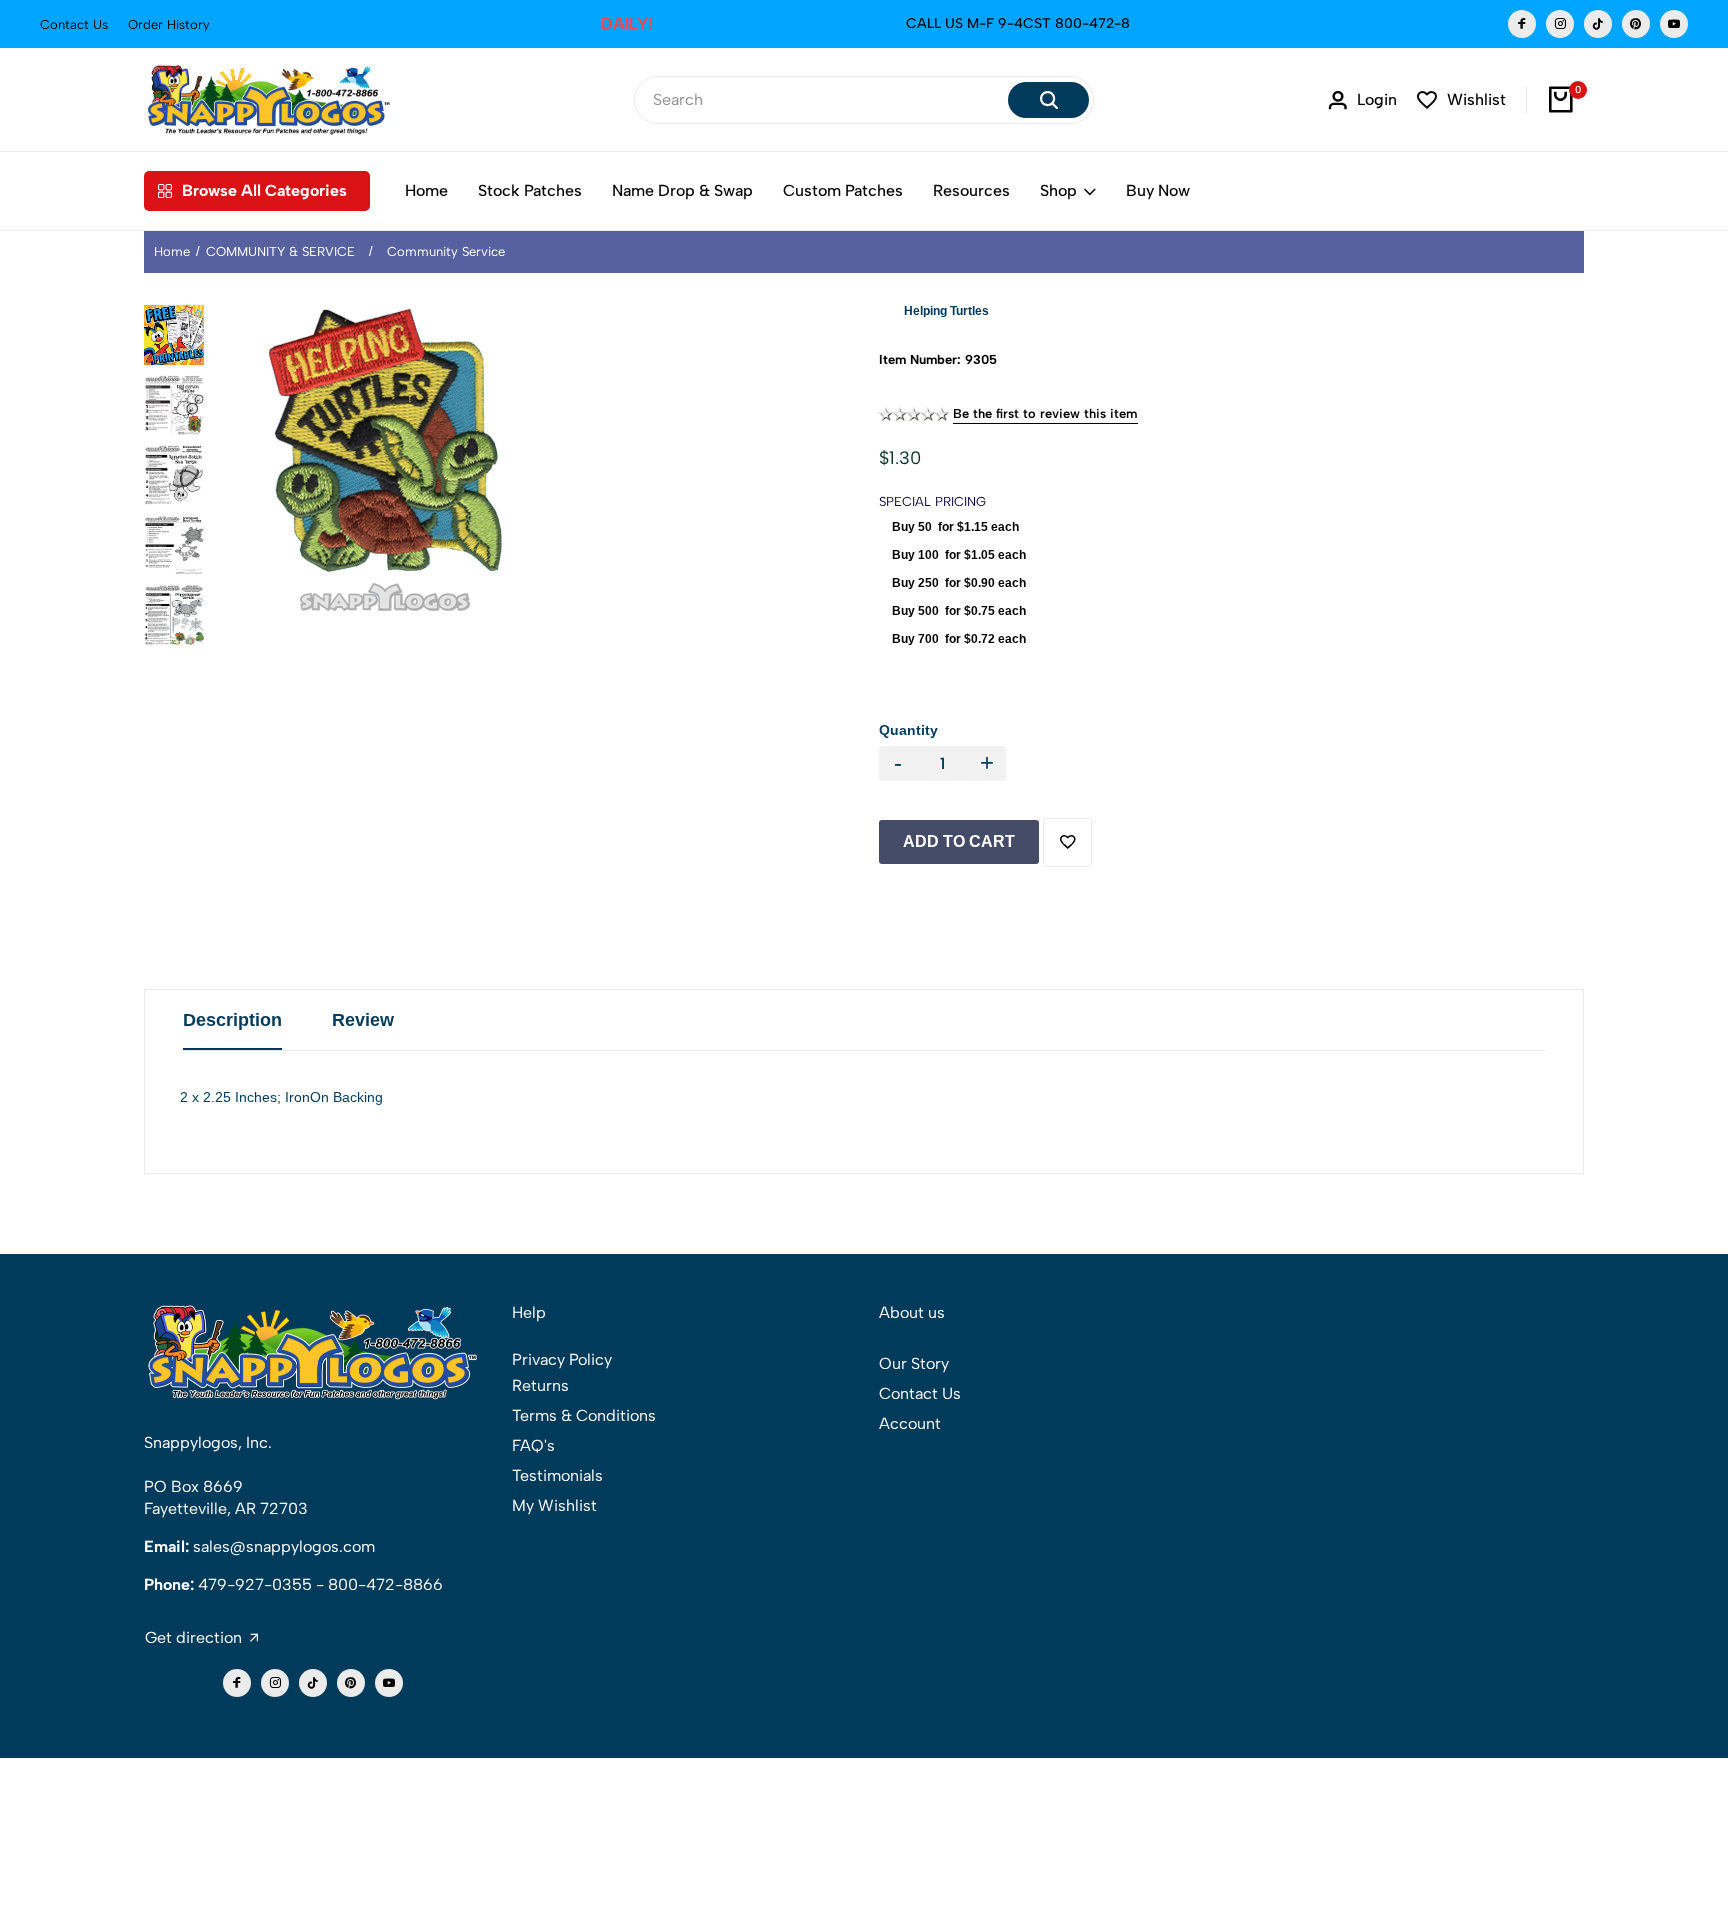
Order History (169, 24)
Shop (1058, 190)
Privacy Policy (562, 1359)
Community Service (446, 251)
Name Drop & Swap (682, 190)
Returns (540, 1385)
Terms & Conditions (584, 1415)
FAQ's (533, 1445)
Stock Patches (530, 190)
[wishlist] (1067, 842)
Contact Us (74, 24)
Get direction (193, 1638)
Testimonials (557, 1475)
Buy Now (1158, 190)
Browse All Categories (264, 190)
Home (426, 190)
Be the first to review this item (1045, 413)
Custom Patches (843, 190)
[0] (1561, 100)
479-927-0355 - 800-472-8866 (320, 1584)
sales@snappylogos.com (284, 1546)
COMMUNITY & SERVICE (280, 251)
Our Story (914, 1363)
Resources (971, 190)
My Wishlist (554, 1505)
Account (910, 1423)
